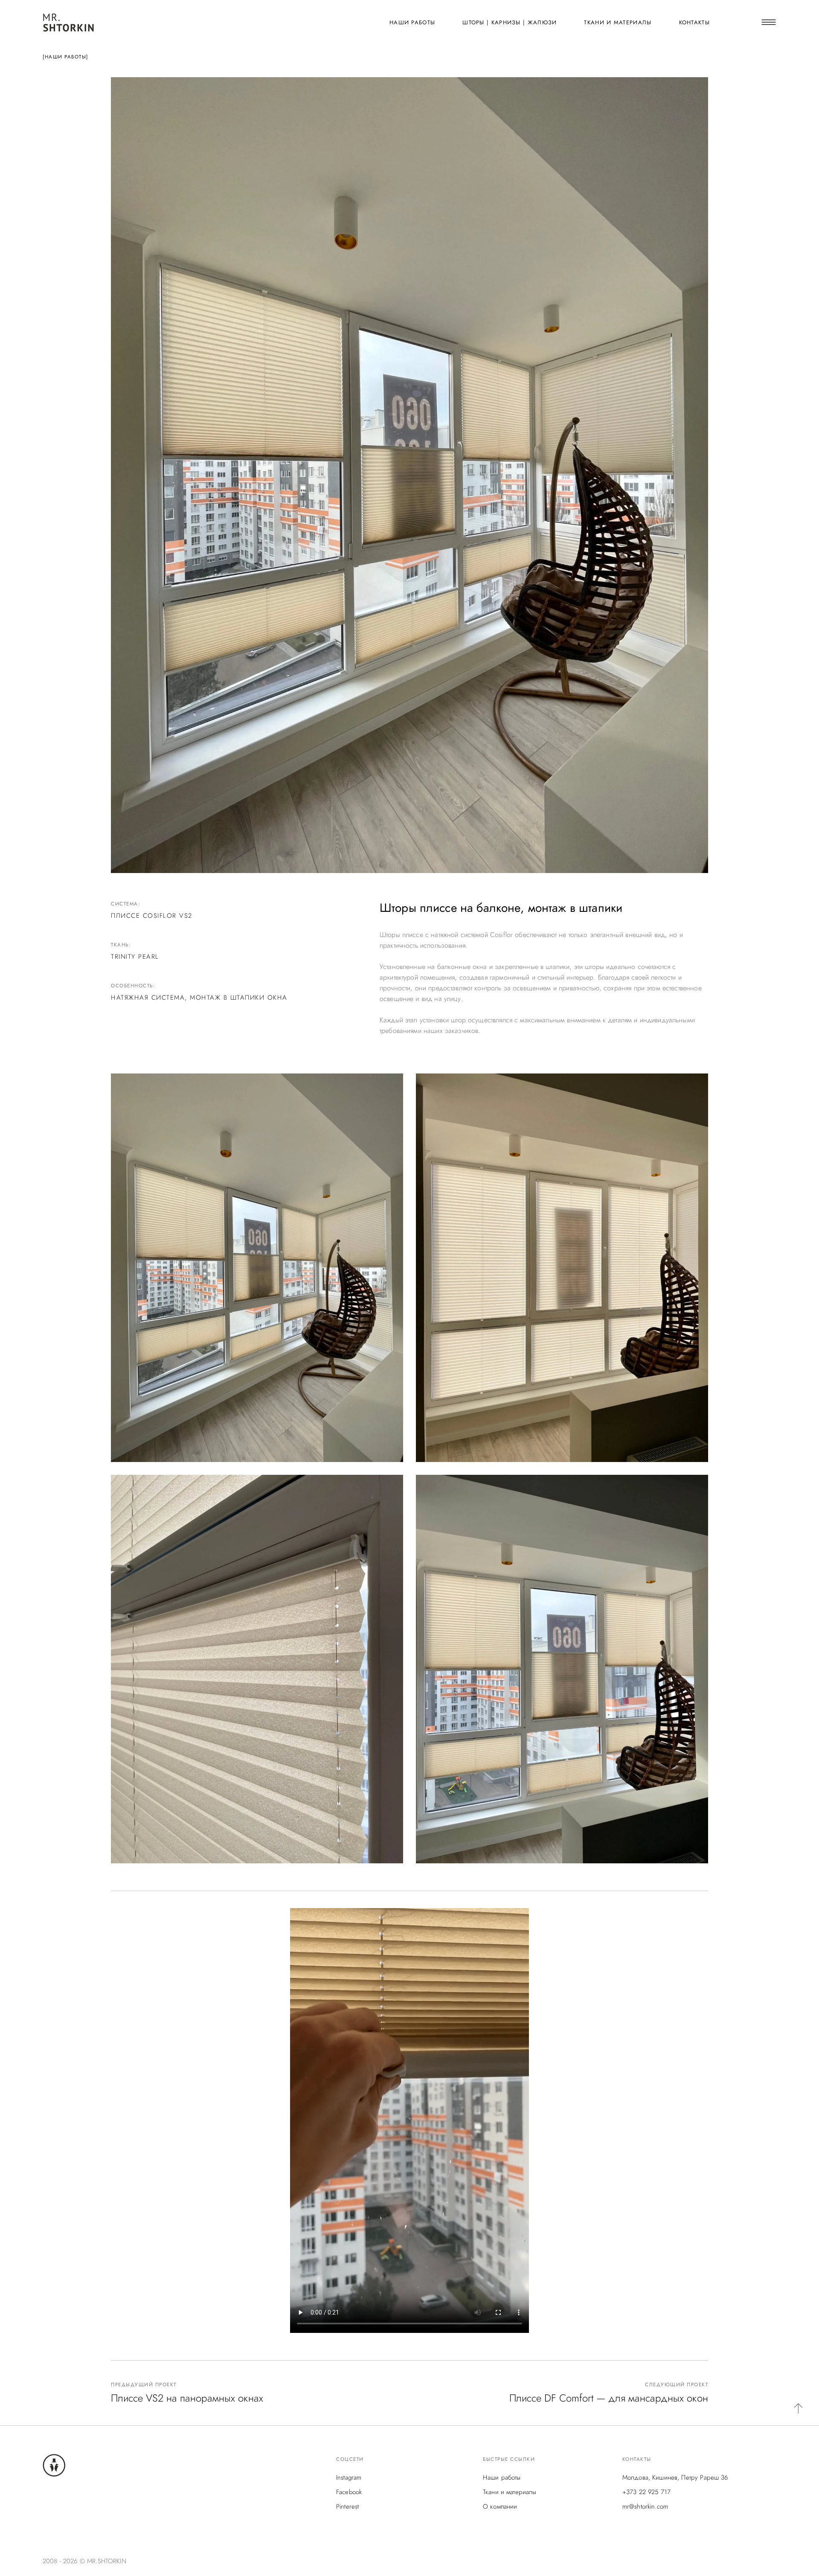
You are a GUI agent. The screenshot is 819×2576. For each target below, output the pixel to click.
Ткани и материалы (618, 22)
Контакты (694, 22)
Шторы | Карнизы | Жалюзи (510, 22)
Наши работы (412, 22)
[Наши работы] (65, 57)
